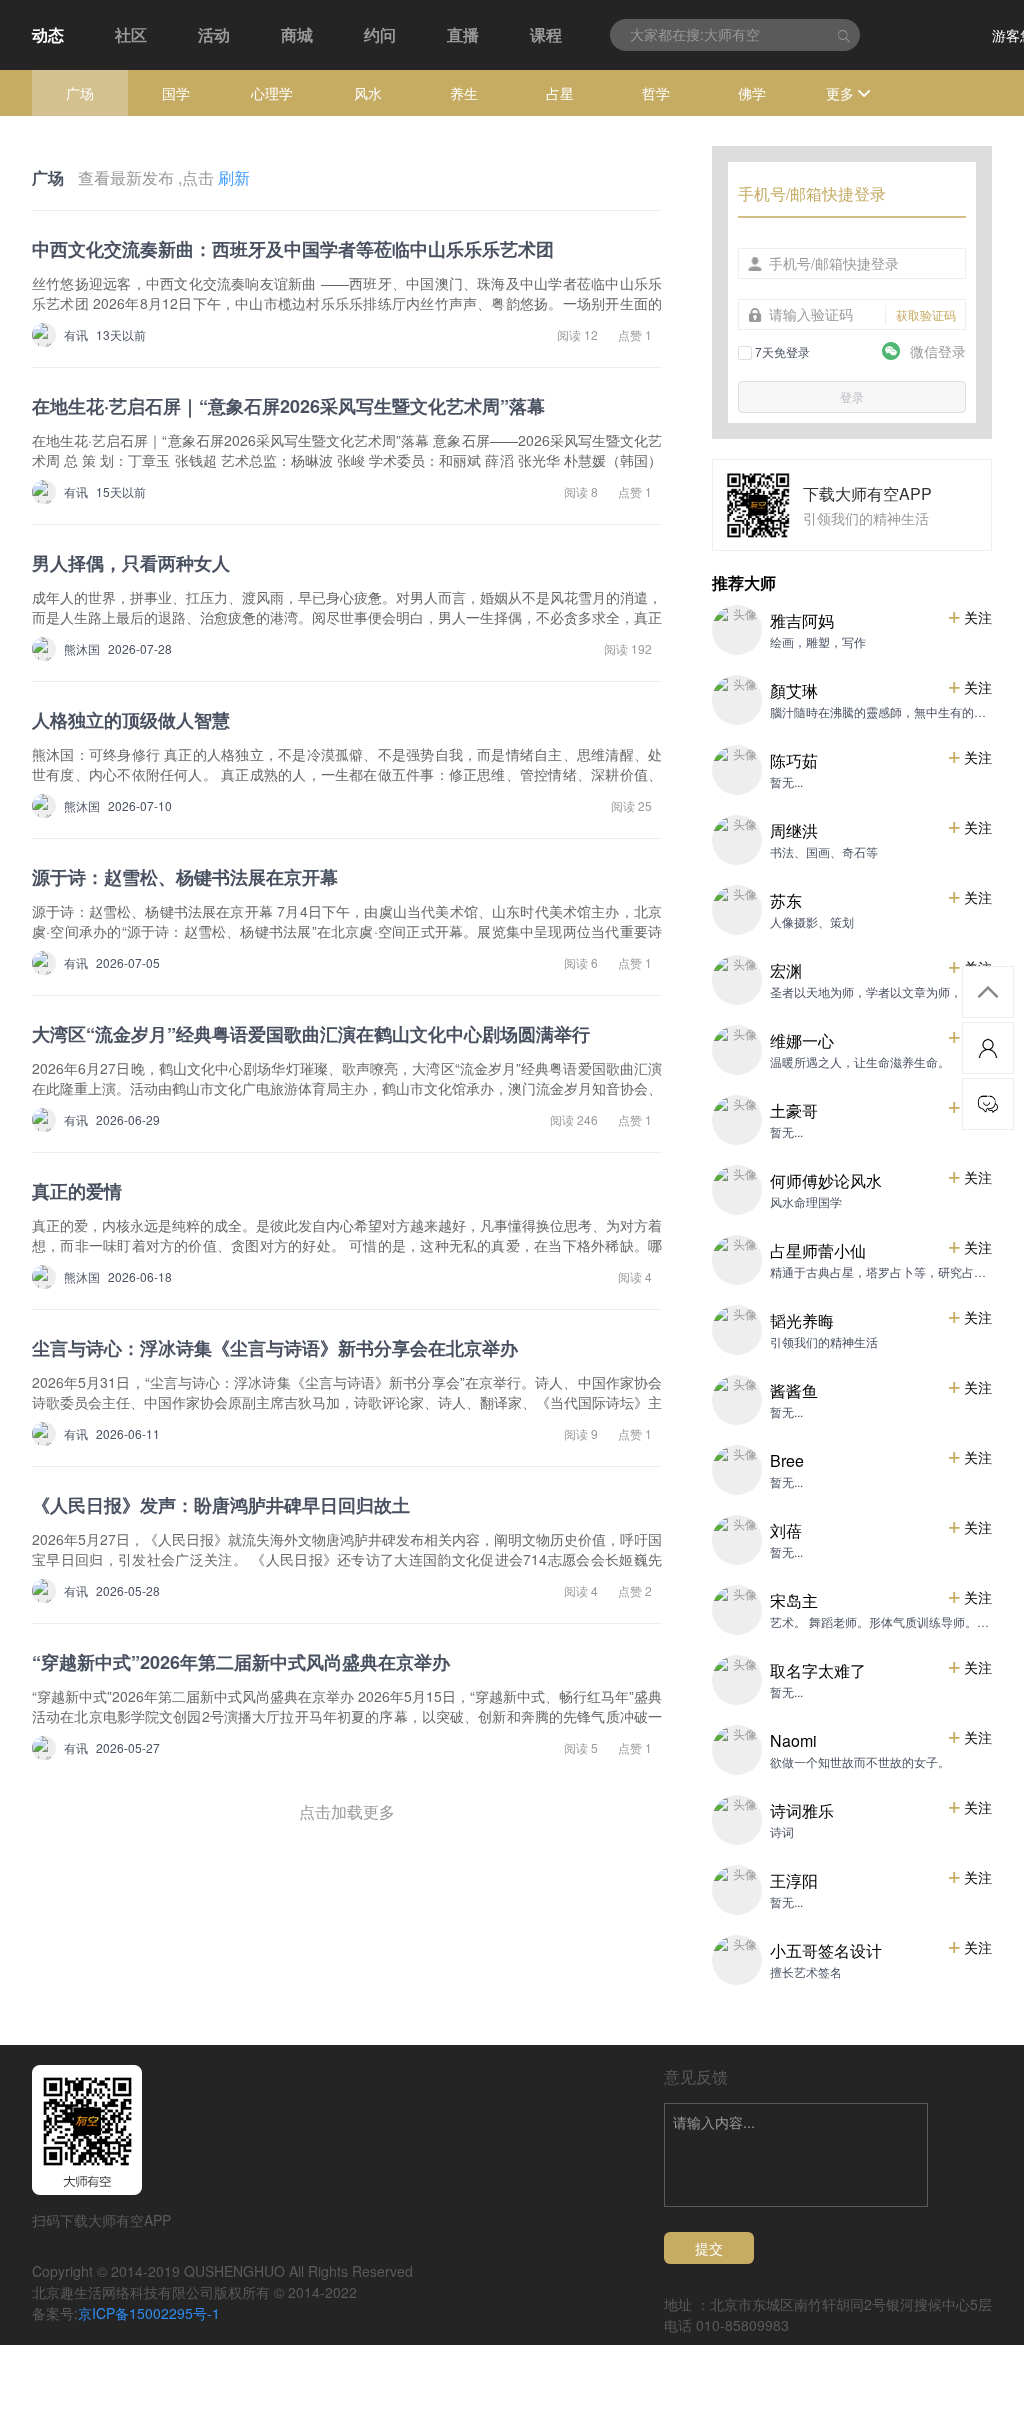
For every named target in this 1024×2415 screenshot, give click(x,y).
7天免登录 (781, 351)
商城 (297, 34)
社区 (131, 34)
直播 (463, 34)
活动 (214, 34)
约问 (380, 34)
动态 (48, 34)
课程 (546, 34)
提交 (709, 2248)
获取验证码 (926, 314)
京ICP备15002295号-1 (149, 2313)
